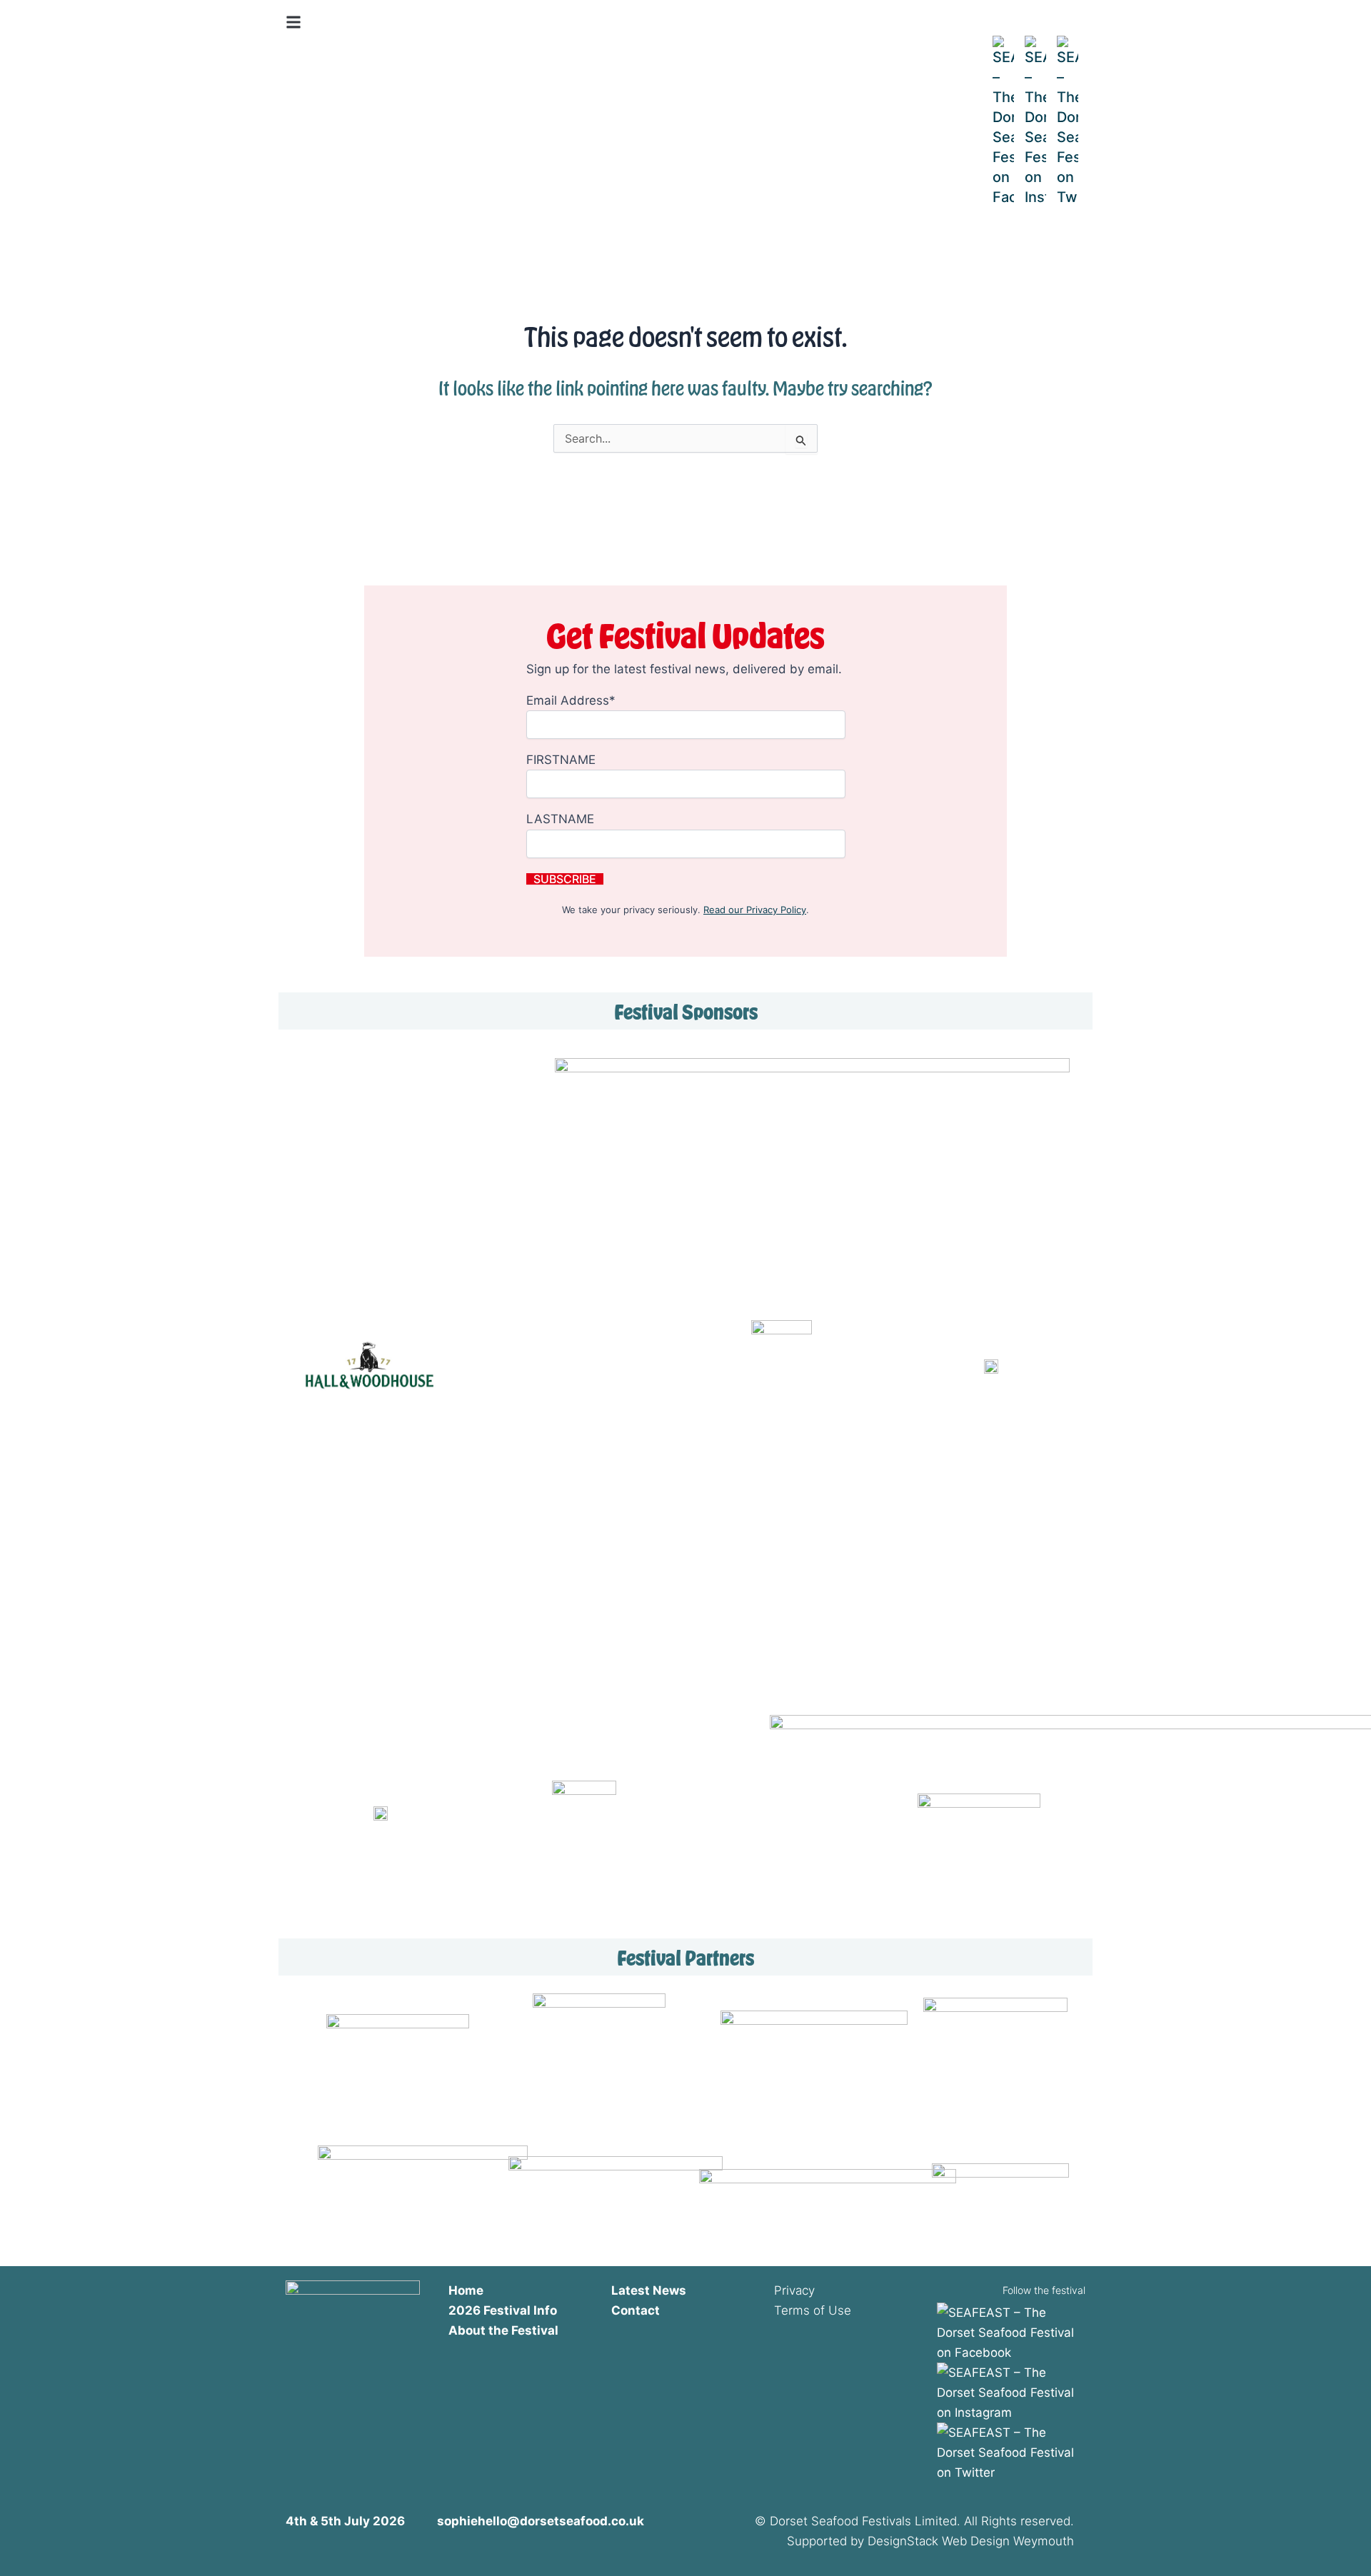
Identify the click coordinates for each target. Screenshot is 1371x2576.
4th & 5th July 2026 (350, 70)
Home (466, 2290)
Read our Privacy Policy (755, 910)
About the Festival (503, 2330)
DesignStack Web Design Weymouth (971, 2541)
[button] (293, 22)
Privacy (794, 2290)
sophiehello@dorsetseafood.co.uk (541, 2521)
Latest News (649, 2290)
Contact (636, 2310)
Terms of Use (813, 2310)
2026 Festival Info (503, 2310)
